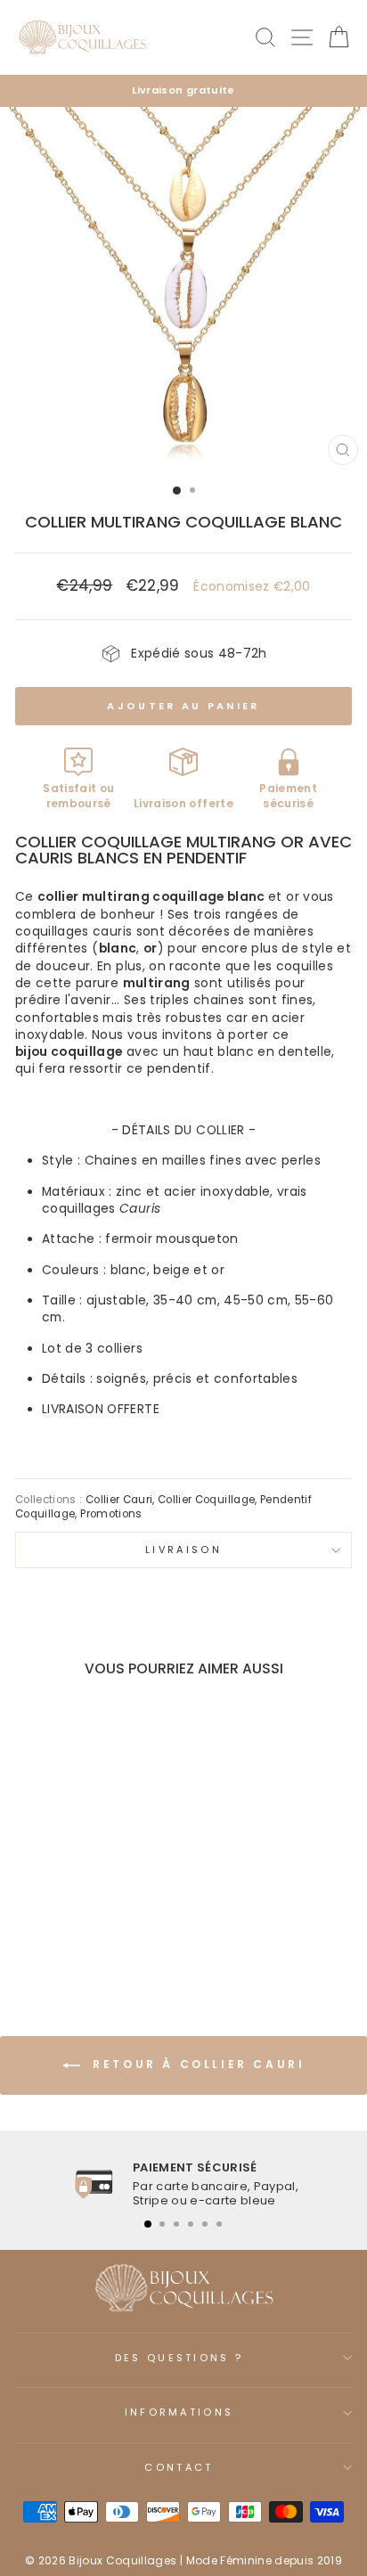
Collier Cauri (119, 1500)
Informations (179, 2412)
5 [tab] (205, 2224)
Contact (179, 2467)
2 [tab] (162, 2224)
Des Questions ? (179, 2358)
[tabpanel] (183, 2184)
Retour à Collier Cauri (196, 2065)
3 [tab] (176, 2224)
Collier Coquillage (206, 1500)
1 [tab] (148, 2224)
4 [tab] (191, 2224)
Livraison (183, 1550)
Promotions (111, 1514)
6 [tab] (219, 2224)
